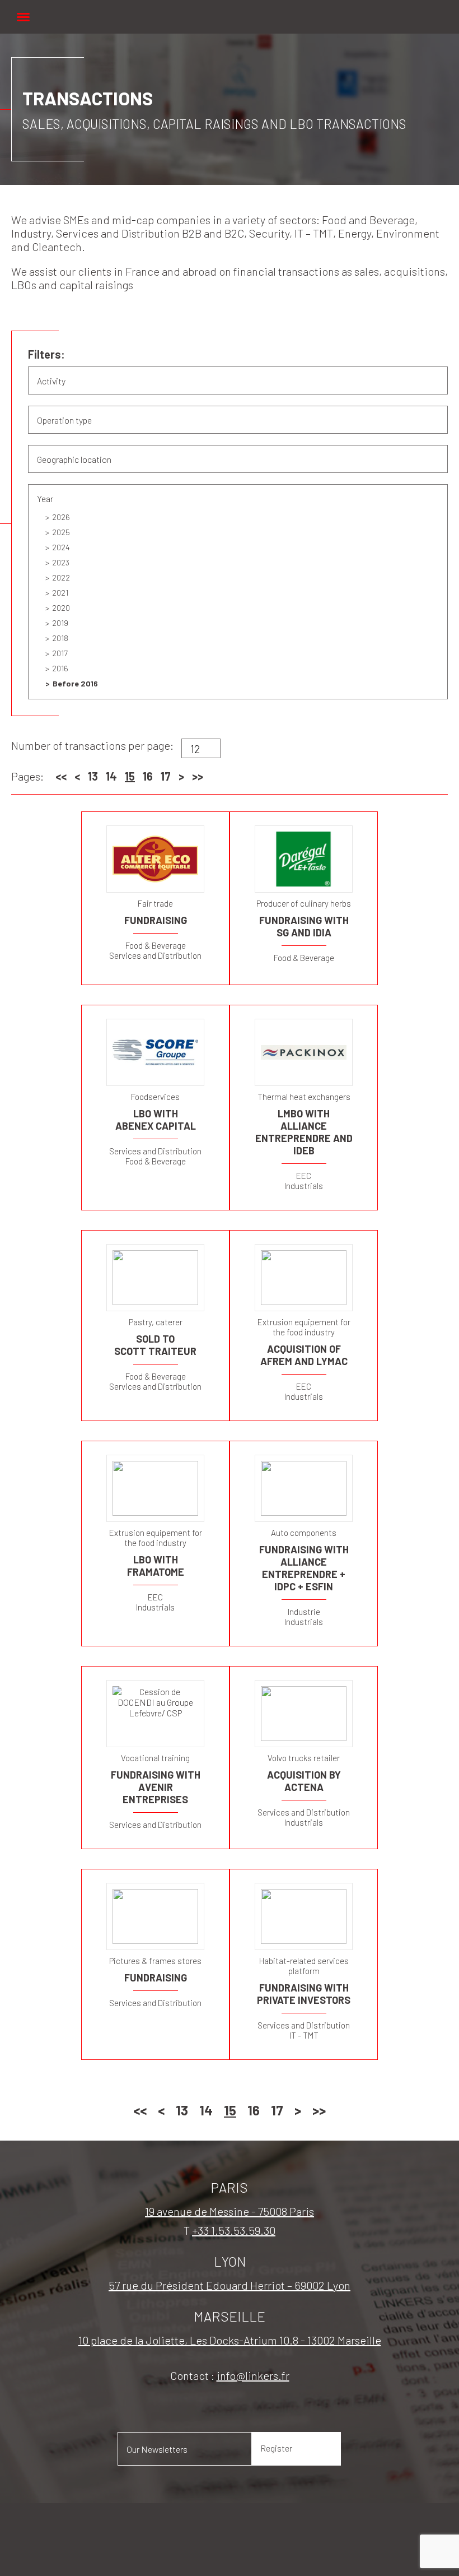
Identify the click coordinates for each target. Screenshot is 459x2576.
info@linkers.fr (253, 2375)
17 (166, 776)
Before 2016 (75, 683)
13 (93, 776)
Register (276, 2448)
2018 (60, 638)
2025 (61, 532)
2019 (60, 623)
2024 (61, 547)
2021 (60, 593)
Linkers (230, 11)
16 (148, 776)
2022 (61, 577)
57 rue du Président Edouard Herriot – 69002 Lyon (230, 2285)
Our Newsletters (157, 2449)
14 (111, 776)
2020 (61, 608)
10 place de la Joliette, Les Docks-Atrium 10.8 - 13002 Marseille (230, 2340)
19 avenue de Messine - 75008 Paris (230, 2211)
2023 (61, 562)
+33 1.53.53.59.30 (234, 2230)
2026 (61, 517)
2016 (60, 668)
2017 (60, 653)
